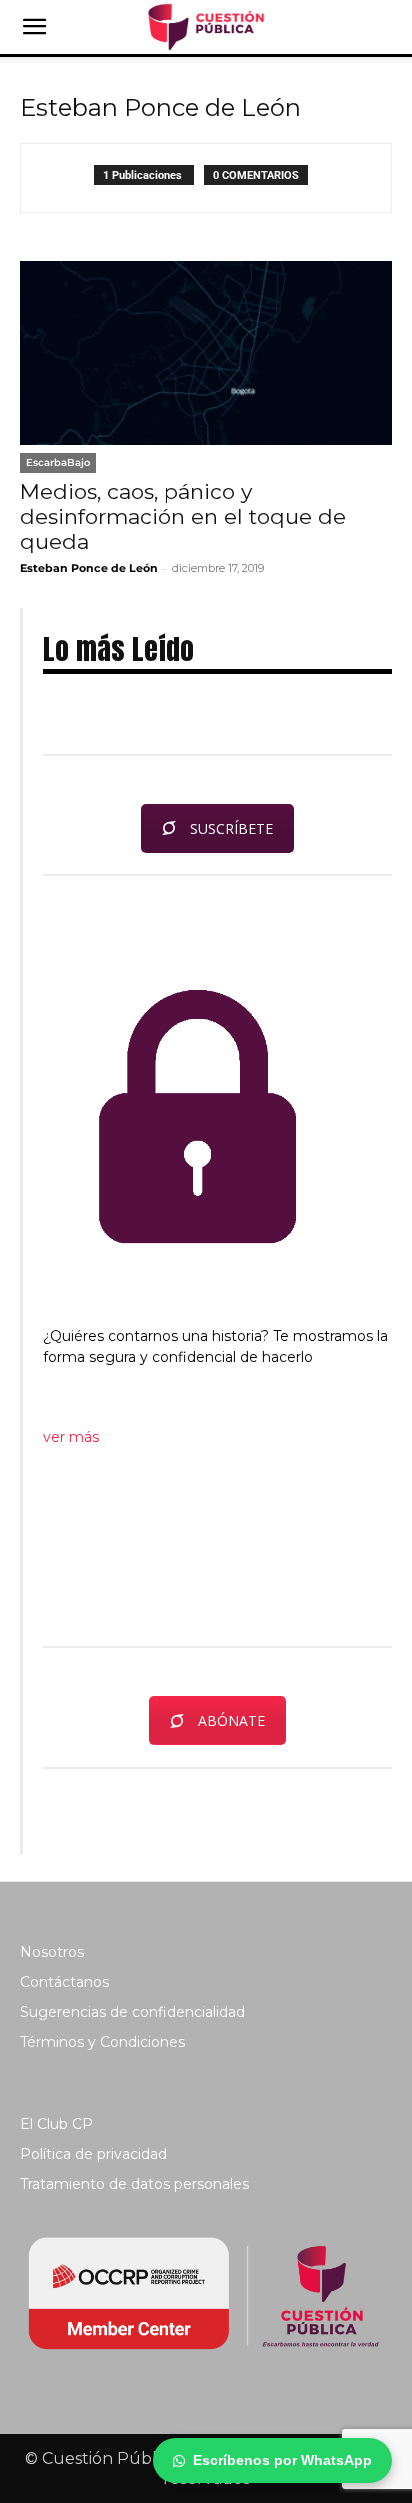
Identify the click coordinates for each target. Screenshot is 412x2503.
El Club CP (56, 2124)
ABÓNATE (231, 1720)
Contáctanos (64, 1982)
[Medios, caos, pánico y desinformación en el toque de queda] (206, 353)
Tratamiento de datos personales (134, 2184)
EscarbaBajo (58, 462)
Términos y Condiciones (102, 2042)
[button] (34, 27)
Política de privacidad (93, 2154)
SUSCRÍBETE (231, 828)
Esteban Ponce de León (89, 568)
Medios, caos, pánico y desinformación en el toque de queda (183, 516)
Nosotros (52, 1952)
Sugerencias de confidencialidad (132, 2012)
